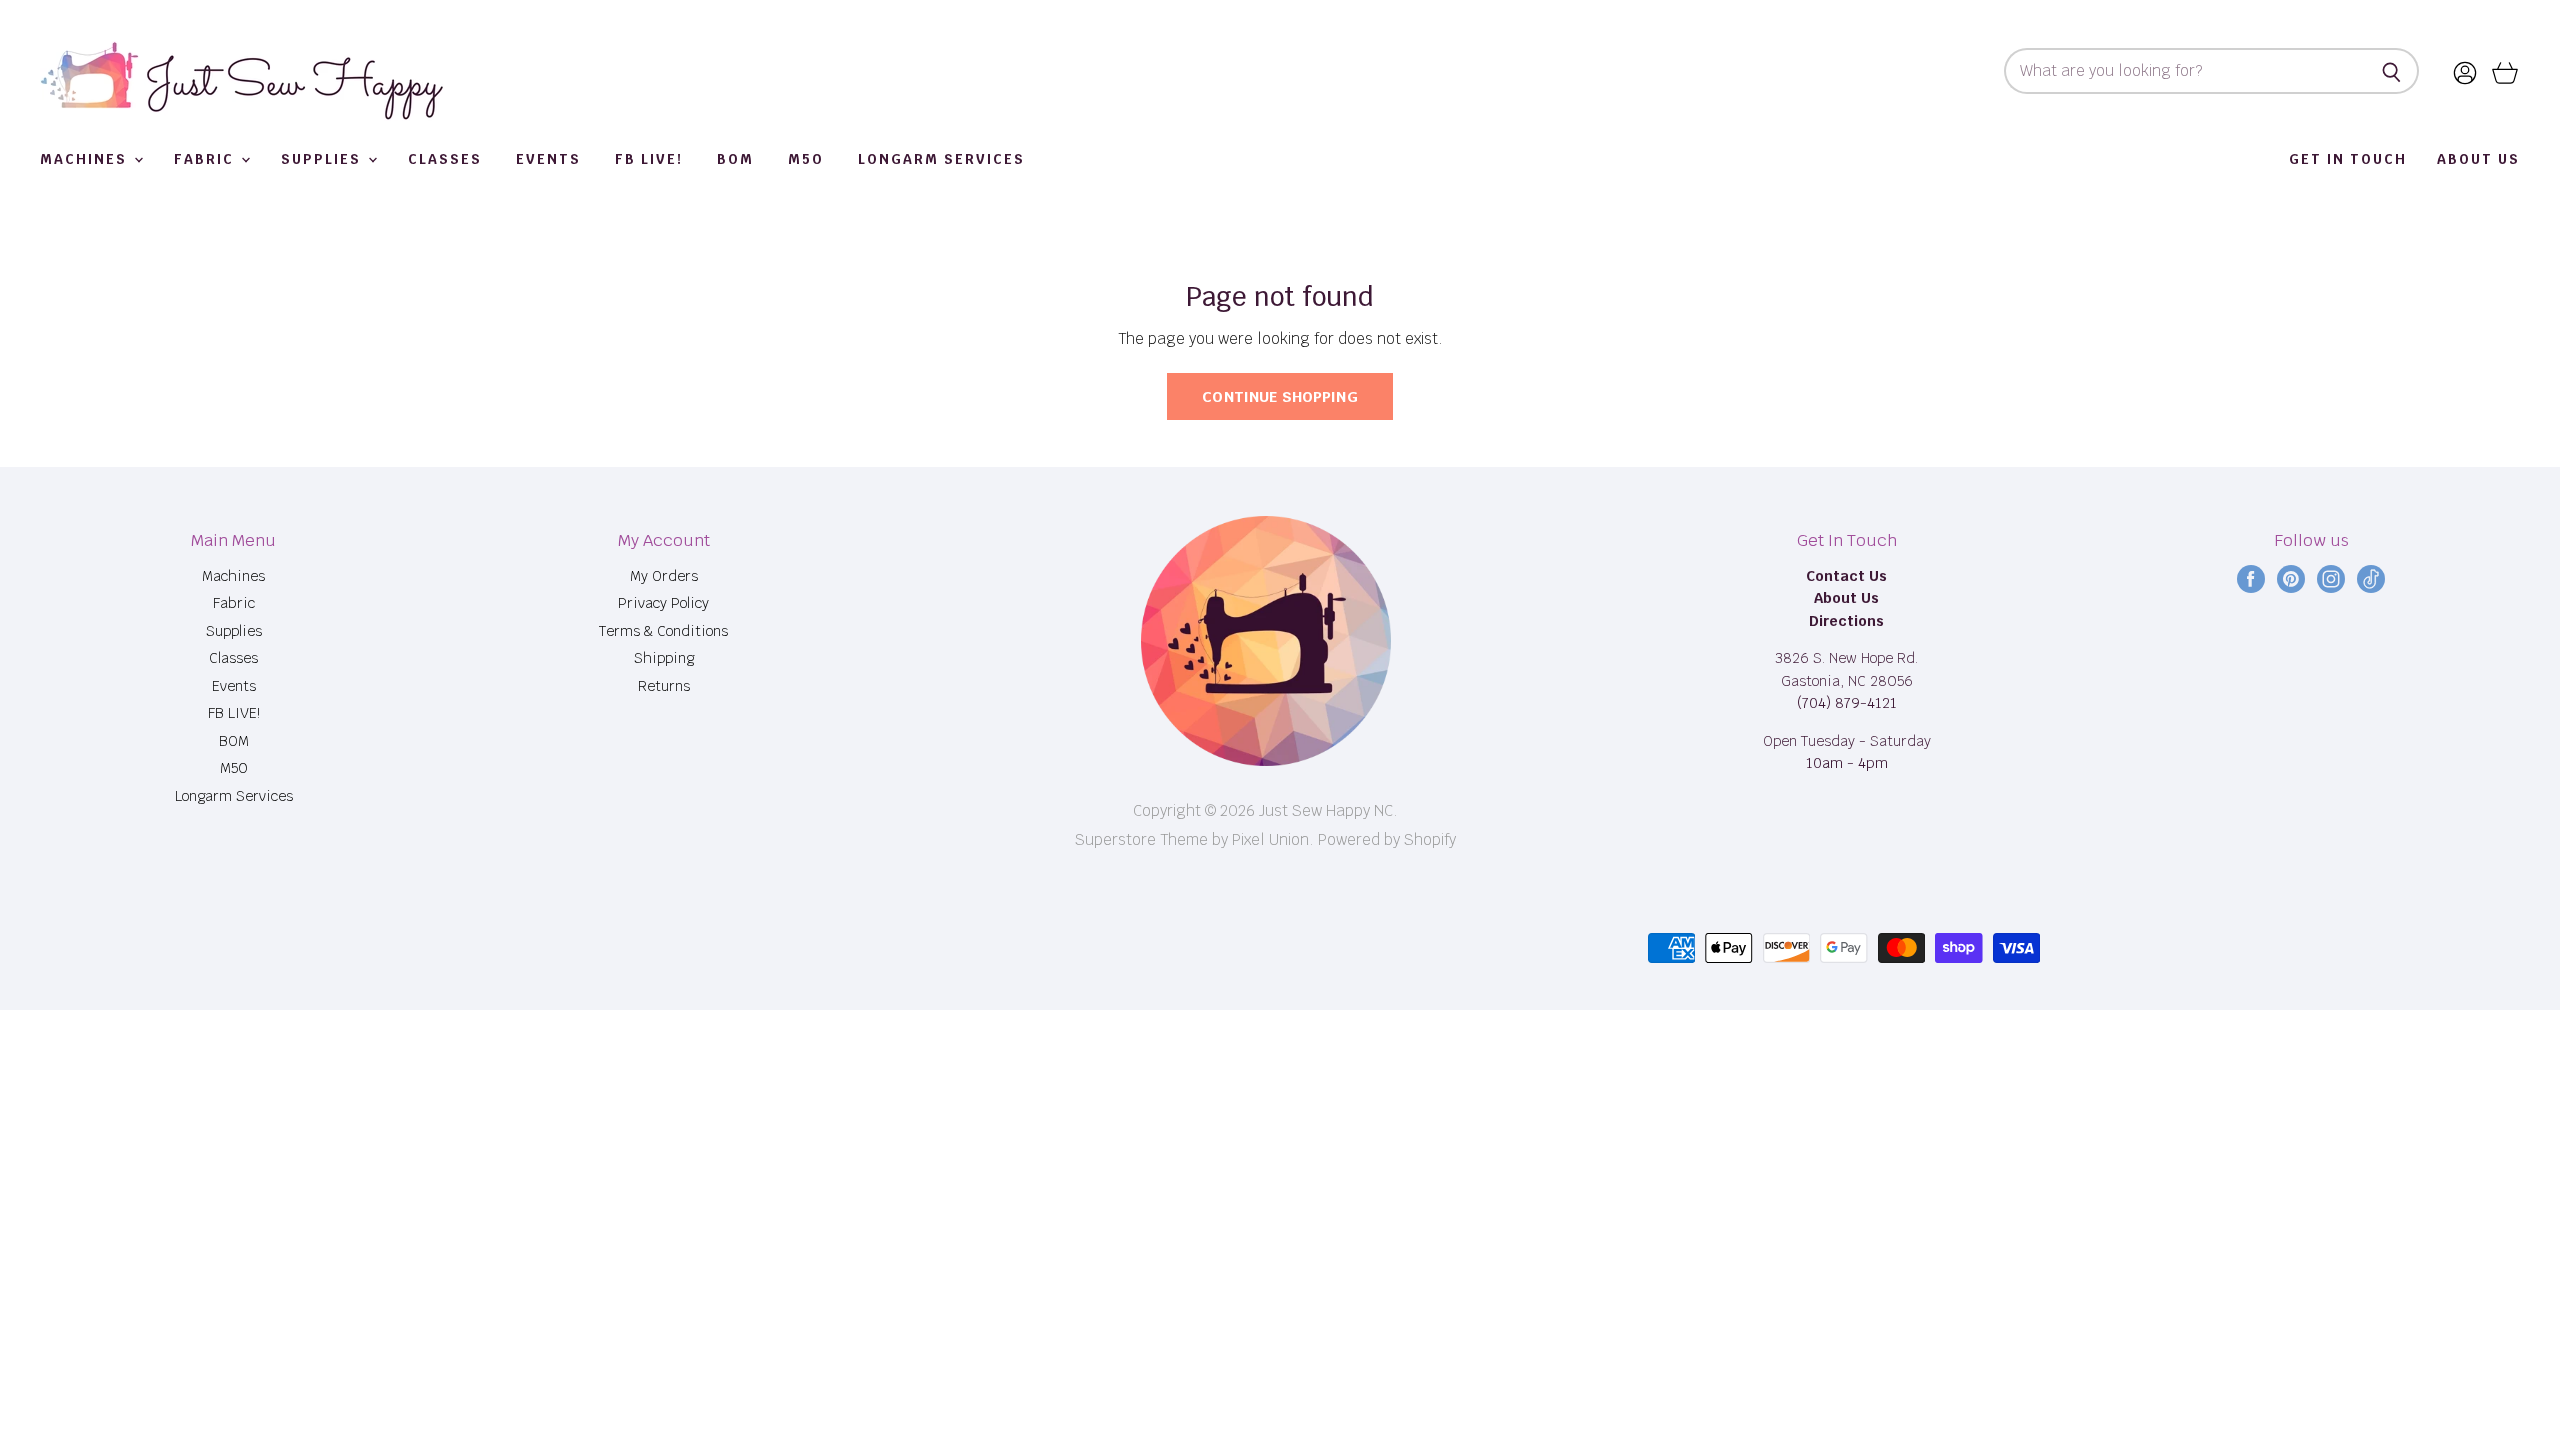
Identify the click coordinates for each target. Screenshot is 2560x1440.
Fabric (206, 159)
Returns (664, 686)
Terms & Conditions (663, 631)
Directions (1846, 621)
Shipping (664, 658)
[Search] (2392, 71)
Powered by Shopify (1387, 839)
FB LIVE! (649, 159)
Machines (86, 159)
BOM (735, 159)
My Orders (664, 576)
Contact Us (1846, 576)
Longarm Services (941, 159)
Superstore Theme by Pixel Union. (1194, 839)
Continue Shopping (1280, 396)
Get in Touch (2348, 159)
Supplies (323, 159)
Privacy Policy (663, 603)
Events (548, 159)
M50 (806, 159)
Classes (445, 159)
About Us (2478, 159)
